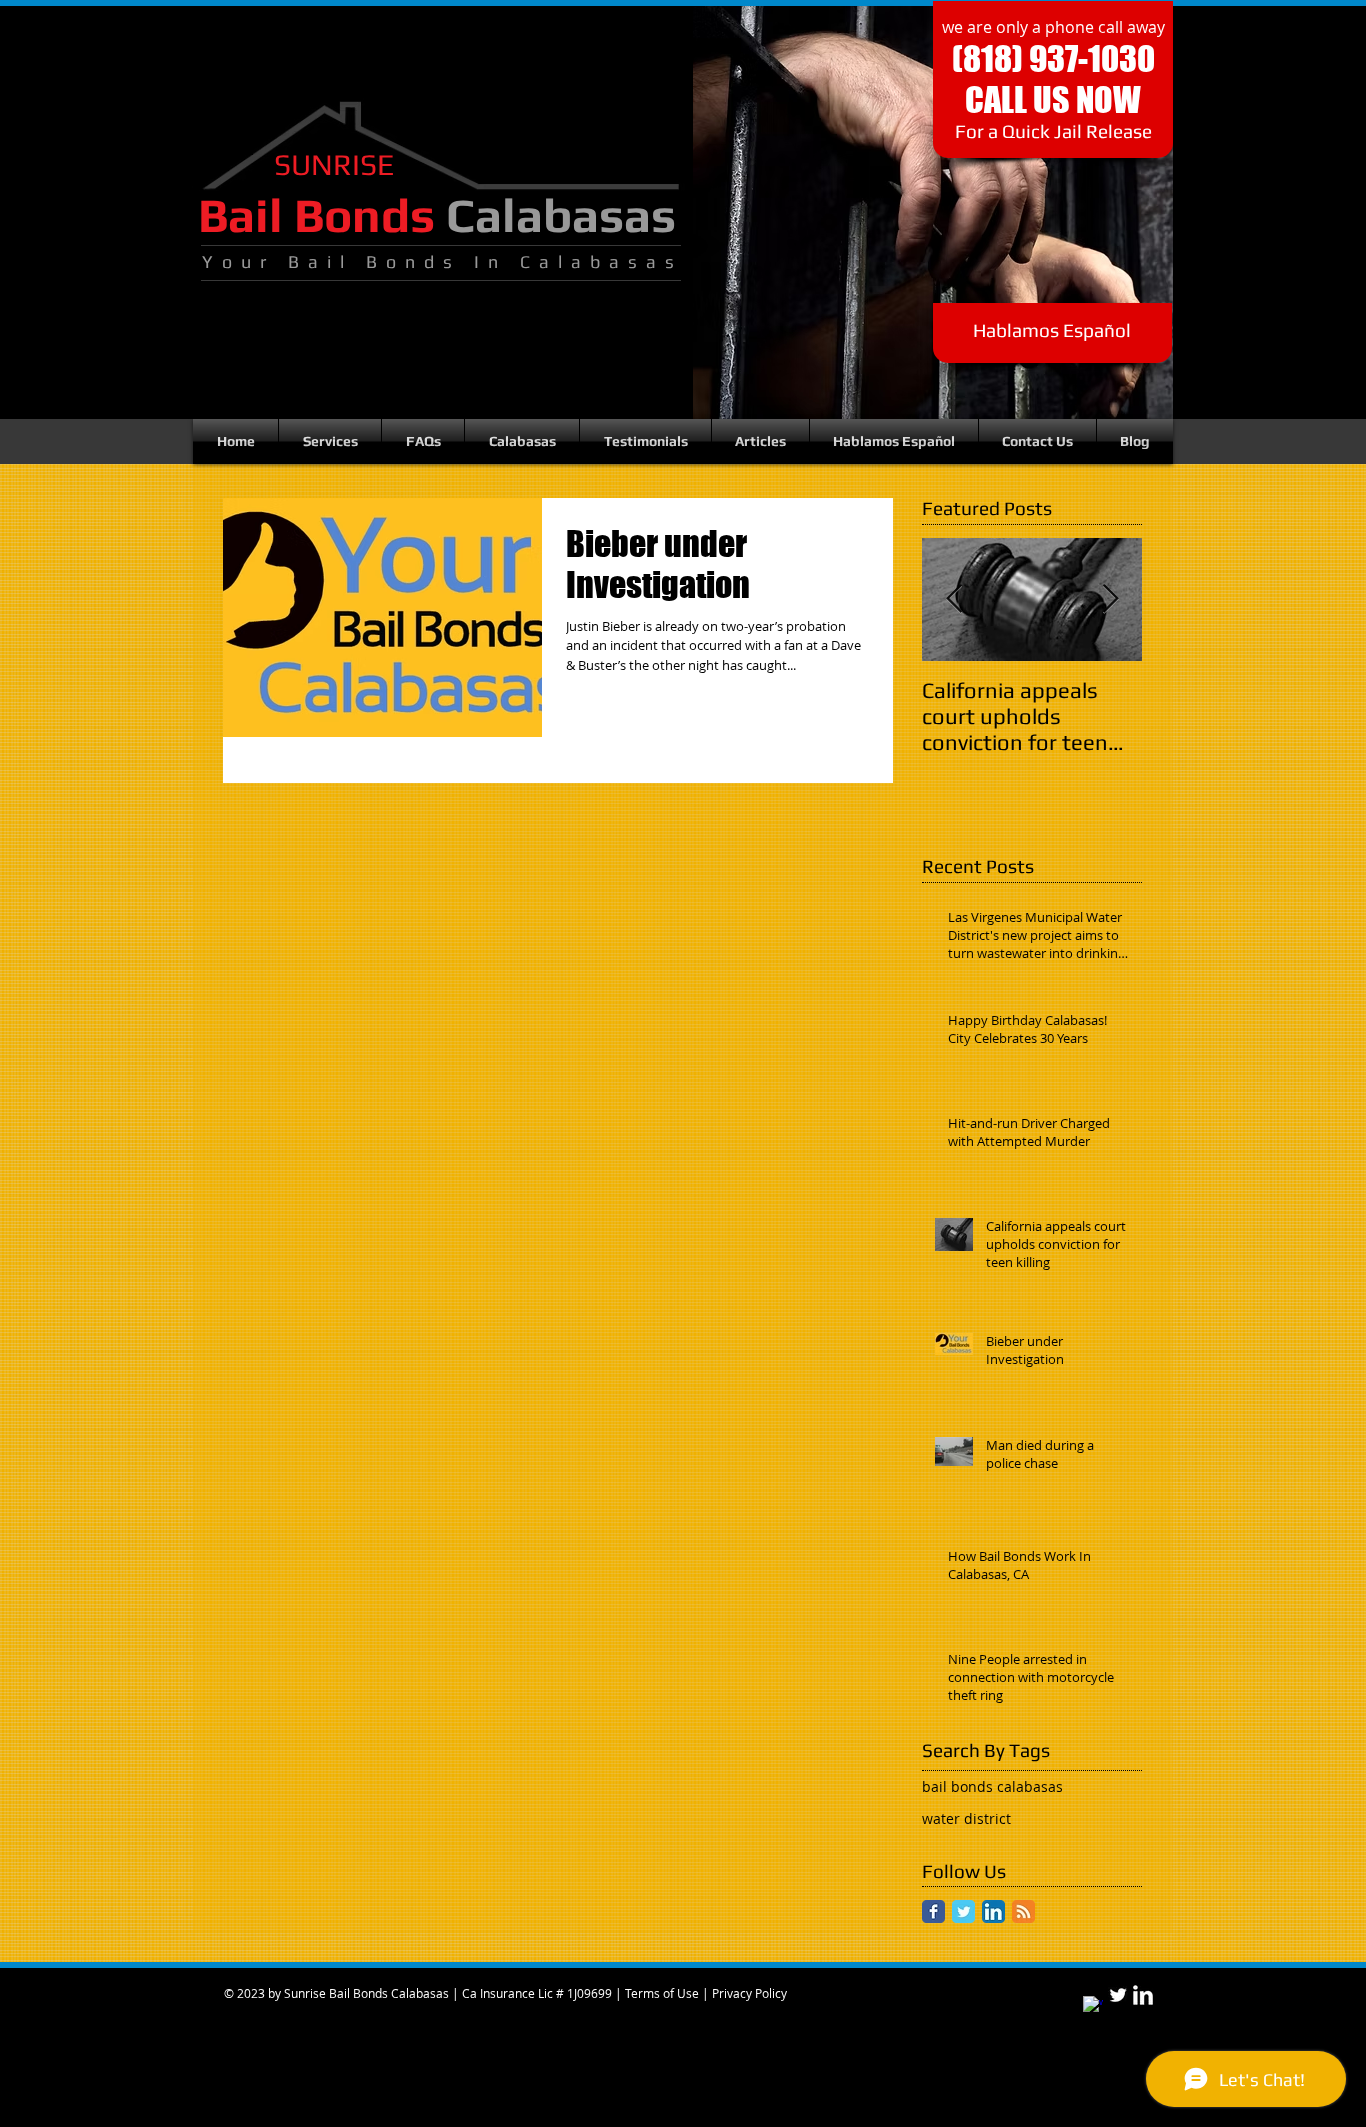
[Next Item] (1110, 599)
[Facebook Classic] (933, 1911)
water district (966, 1818)
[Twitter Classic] (963, 1911)
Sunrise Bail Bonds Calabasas (366, 1993)
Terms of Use (662, 1993)
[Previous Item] (954, 599)
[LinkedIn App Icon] (993, 1911)
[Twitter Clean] (1118, 1995)
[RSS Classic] (1023, 1911)
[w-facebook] (1093, 2006)
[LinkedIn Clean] (1143, 1995)
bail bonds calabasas (992, 1786)
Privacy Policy (749, 1993)
